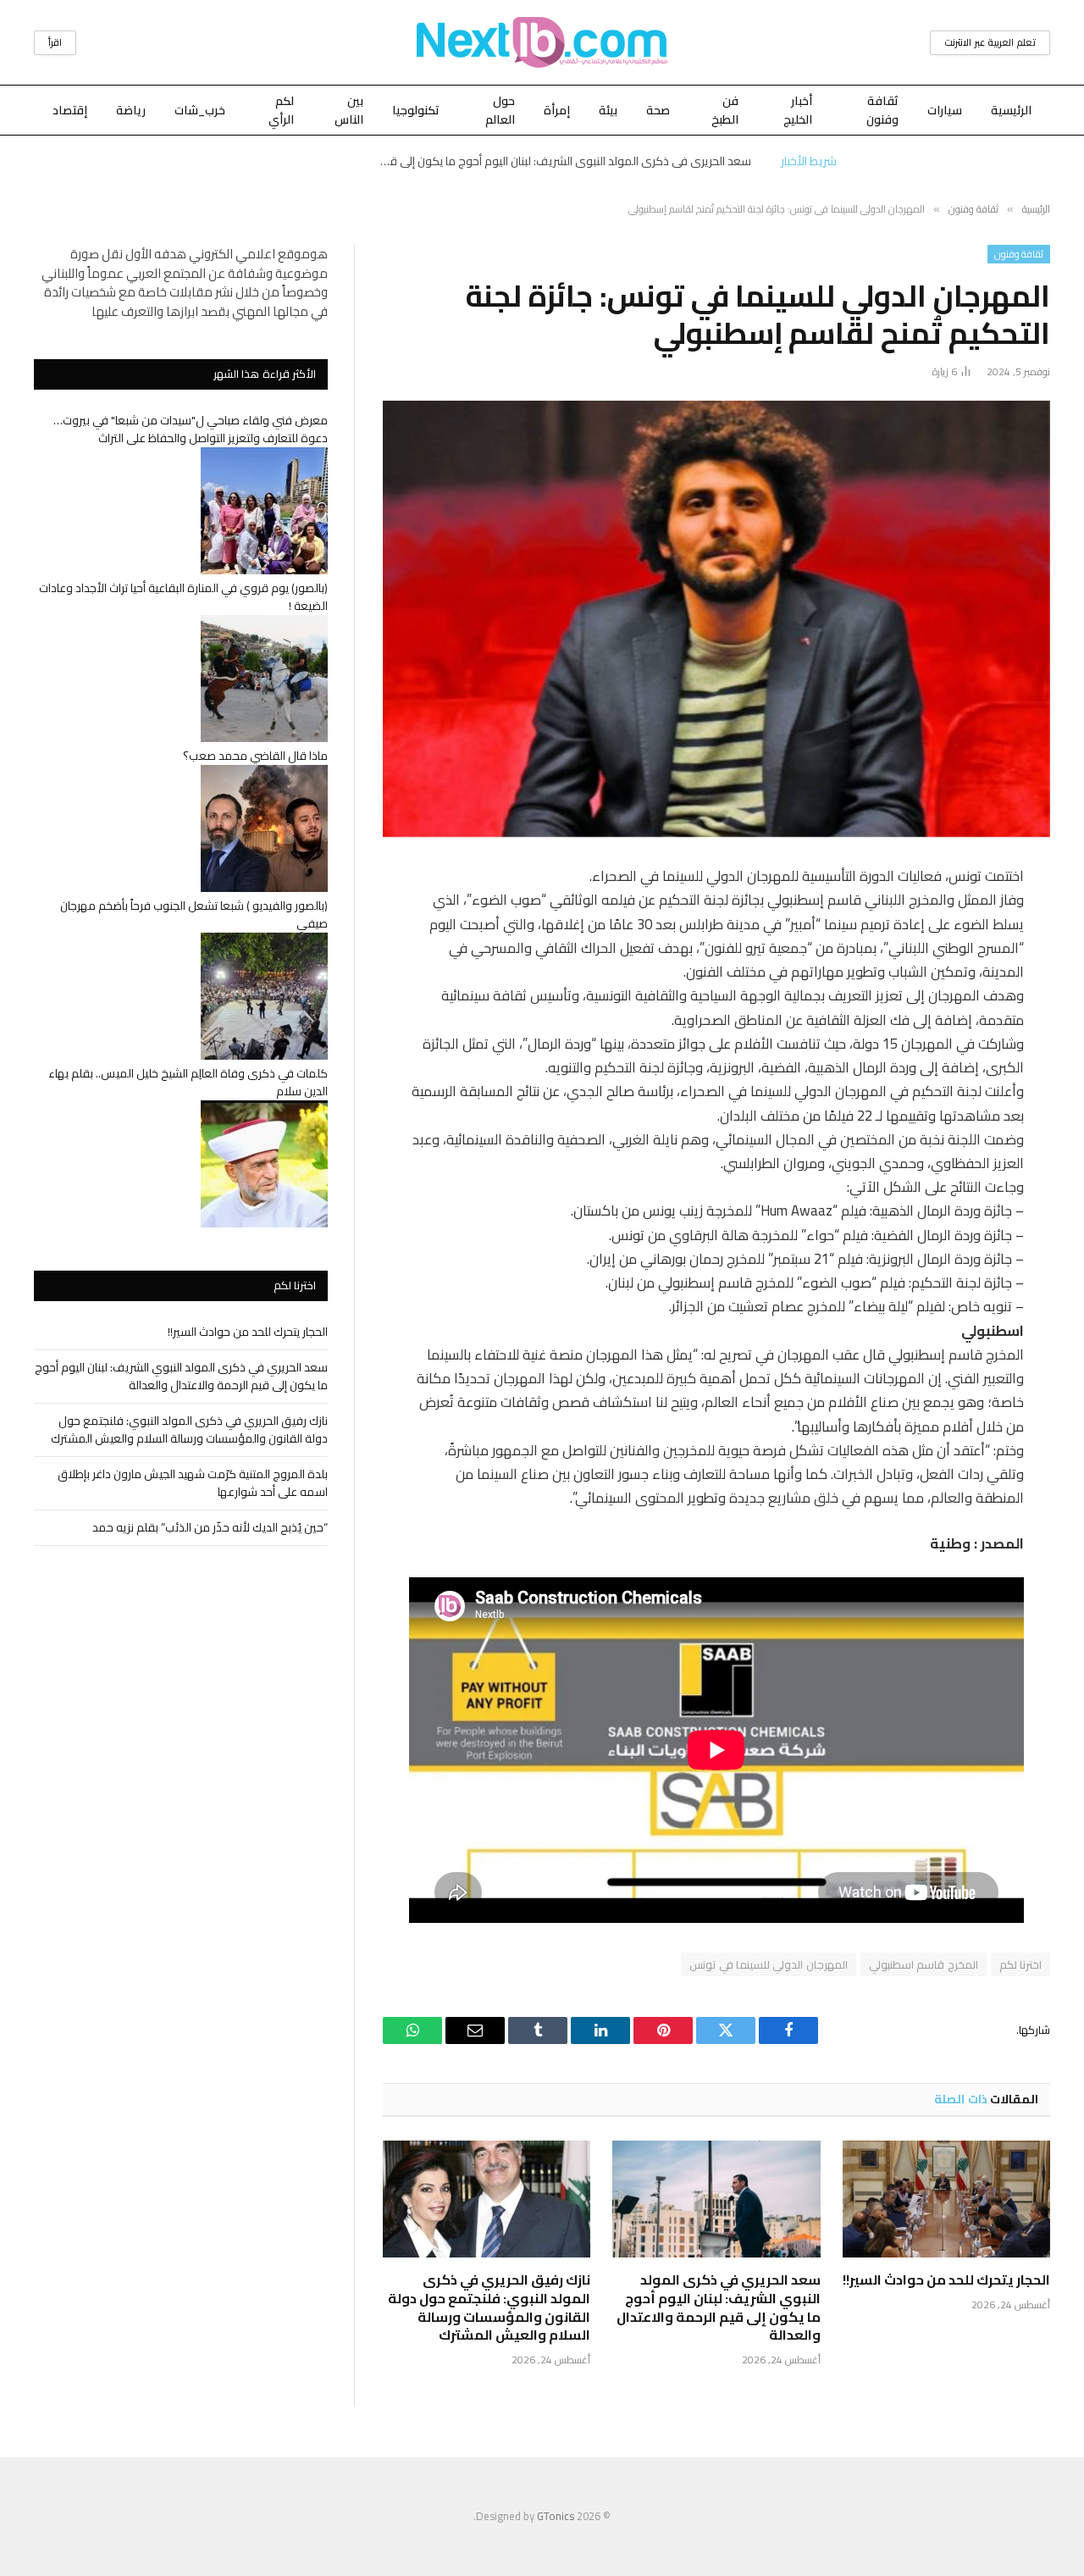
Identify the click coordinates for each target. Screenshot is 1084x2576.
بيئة (608, 110)
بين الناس (349, 110)
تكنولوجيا (416, 110)
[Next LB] (542, 42)
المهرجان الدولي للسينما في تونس (769, 1964)
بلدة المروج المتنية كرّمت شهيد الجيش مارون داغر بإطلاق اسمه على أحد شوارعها (193, 1483)
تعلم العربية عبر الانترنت (990, 42)
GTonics (556, 2516)
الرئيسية (1011, 110)
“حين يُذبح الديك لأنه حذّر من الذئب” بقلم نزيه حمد (210, 1527)
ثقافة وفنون (882, 110)
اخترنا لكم (1020, 1964)
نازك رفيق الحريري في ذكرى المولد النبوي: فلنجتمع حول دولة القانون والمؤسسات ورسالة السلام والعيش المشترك (489, 2308)
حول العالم (500, 110)
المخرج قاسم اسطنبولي (924, 1964)
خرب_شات (200, 110)
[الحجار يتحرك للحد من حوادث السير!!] (946, 2199)
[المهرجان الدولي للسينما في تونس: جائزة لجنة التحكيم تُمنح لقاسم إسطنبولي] (716, 619)
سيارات (945, 110)
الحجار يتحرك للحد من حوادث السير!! (946, 2280)
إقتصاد (70, 110)
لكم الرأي (281, 110)
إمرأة (557, 110)
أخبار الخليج (798, 110)
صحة (658, 110)
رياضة (131, 110)
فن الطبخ (725, 110)
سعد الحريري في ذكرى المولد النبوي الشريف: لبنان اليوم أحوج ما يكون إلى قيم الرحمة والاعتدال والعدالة (561, 161)
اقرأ (55, 42)
